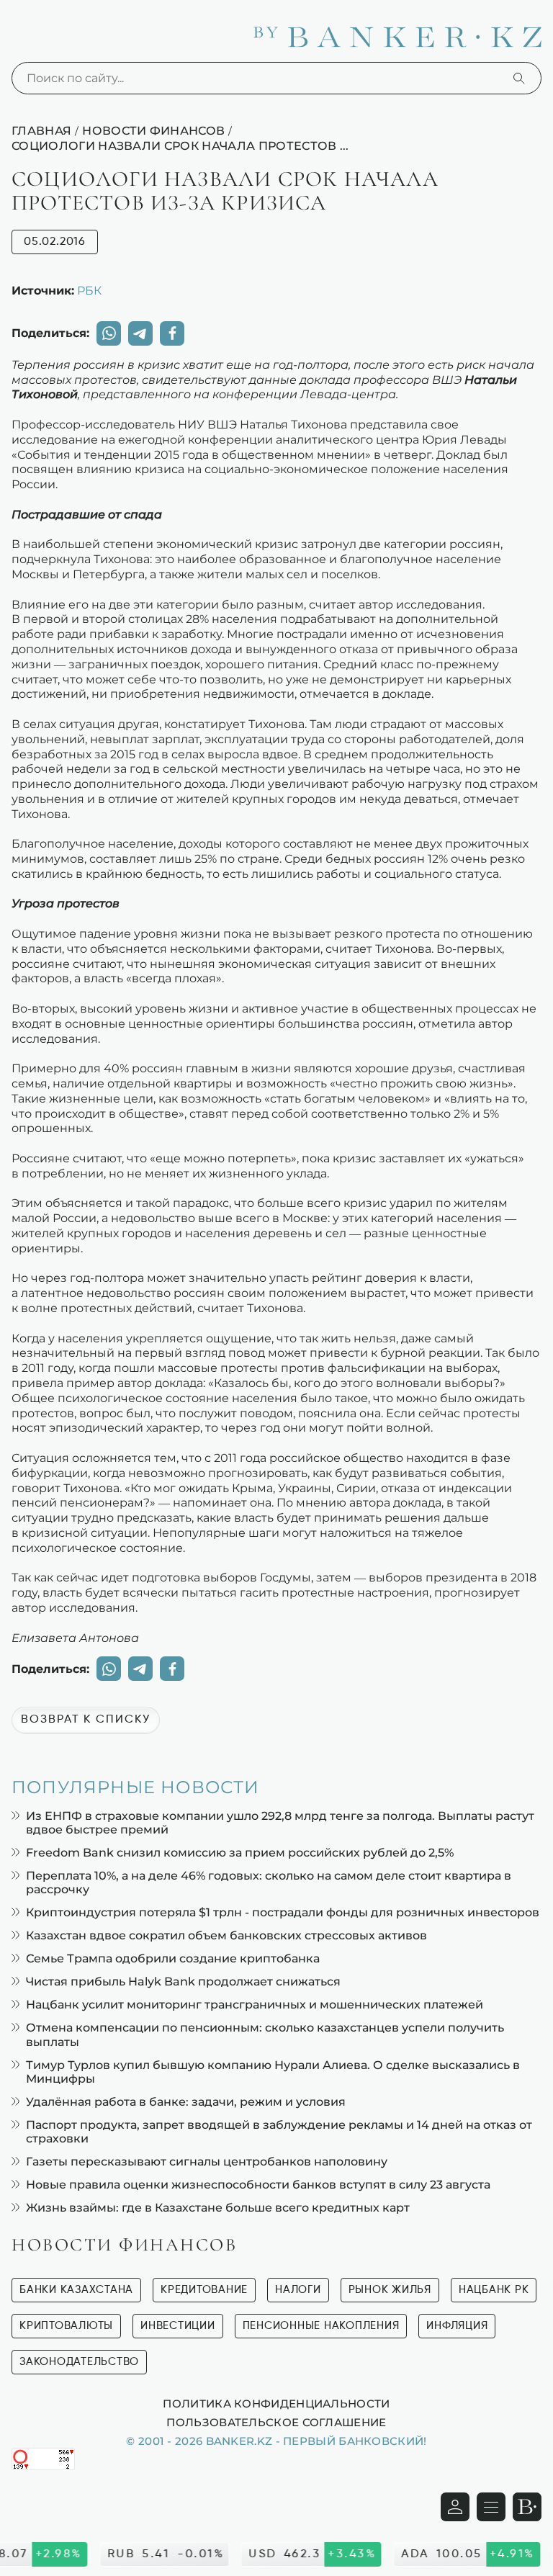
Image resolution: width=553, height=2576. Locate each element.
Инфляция (457, 2326)
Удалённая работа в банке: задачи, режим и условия (186, 2102)
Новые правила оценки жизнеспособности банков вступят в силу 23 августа (258, 2185)
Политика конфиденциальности (276, 2403)
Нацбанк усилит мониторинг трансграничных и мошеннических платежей (255, 2005)
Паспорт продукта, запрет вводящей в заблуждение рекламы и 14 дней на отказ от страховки (279, 2132)
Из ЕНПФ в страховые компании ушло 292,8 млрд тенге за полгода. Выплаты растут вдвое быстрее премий (280, 1823)
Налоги (298, 2290)
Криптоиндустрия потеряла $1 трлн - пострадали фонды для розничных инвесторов (283, 1912)
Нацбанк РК (494, 2290)
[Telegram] (140, 333)
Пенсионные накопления (321, 2326)
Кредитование (204, 2290)
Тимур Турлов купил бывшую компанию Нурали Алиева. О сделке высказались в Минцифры (273, 2072)
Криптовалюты (66, 2326)
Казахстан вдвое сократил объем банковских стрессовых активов (226, 1935)
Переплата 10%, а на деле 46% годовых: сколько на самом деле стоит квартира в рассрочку (269, 1882)
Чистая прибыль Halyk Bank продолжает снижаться (183, 1982)
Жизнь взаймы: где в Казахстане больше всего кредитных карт (218, 2208)
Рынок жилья (390, 2290)
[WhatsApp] (109, 333)
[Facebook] (172, 333)
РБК (89, 290)
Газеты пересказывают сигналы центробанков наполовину (207, 2162)
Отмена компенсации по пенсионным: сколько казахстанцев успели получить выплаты (265, 2034)
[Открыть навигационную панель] (491, 2507)
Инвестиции (178, 2326)
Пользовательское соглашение (276, 2422)
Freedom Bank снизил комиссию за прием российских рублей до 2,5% (240, 1853)
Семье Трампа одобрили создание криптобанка (173, 1958)
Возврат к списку (86, 1720)
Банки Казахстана (76, 2290)
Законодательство (79, 2362)
